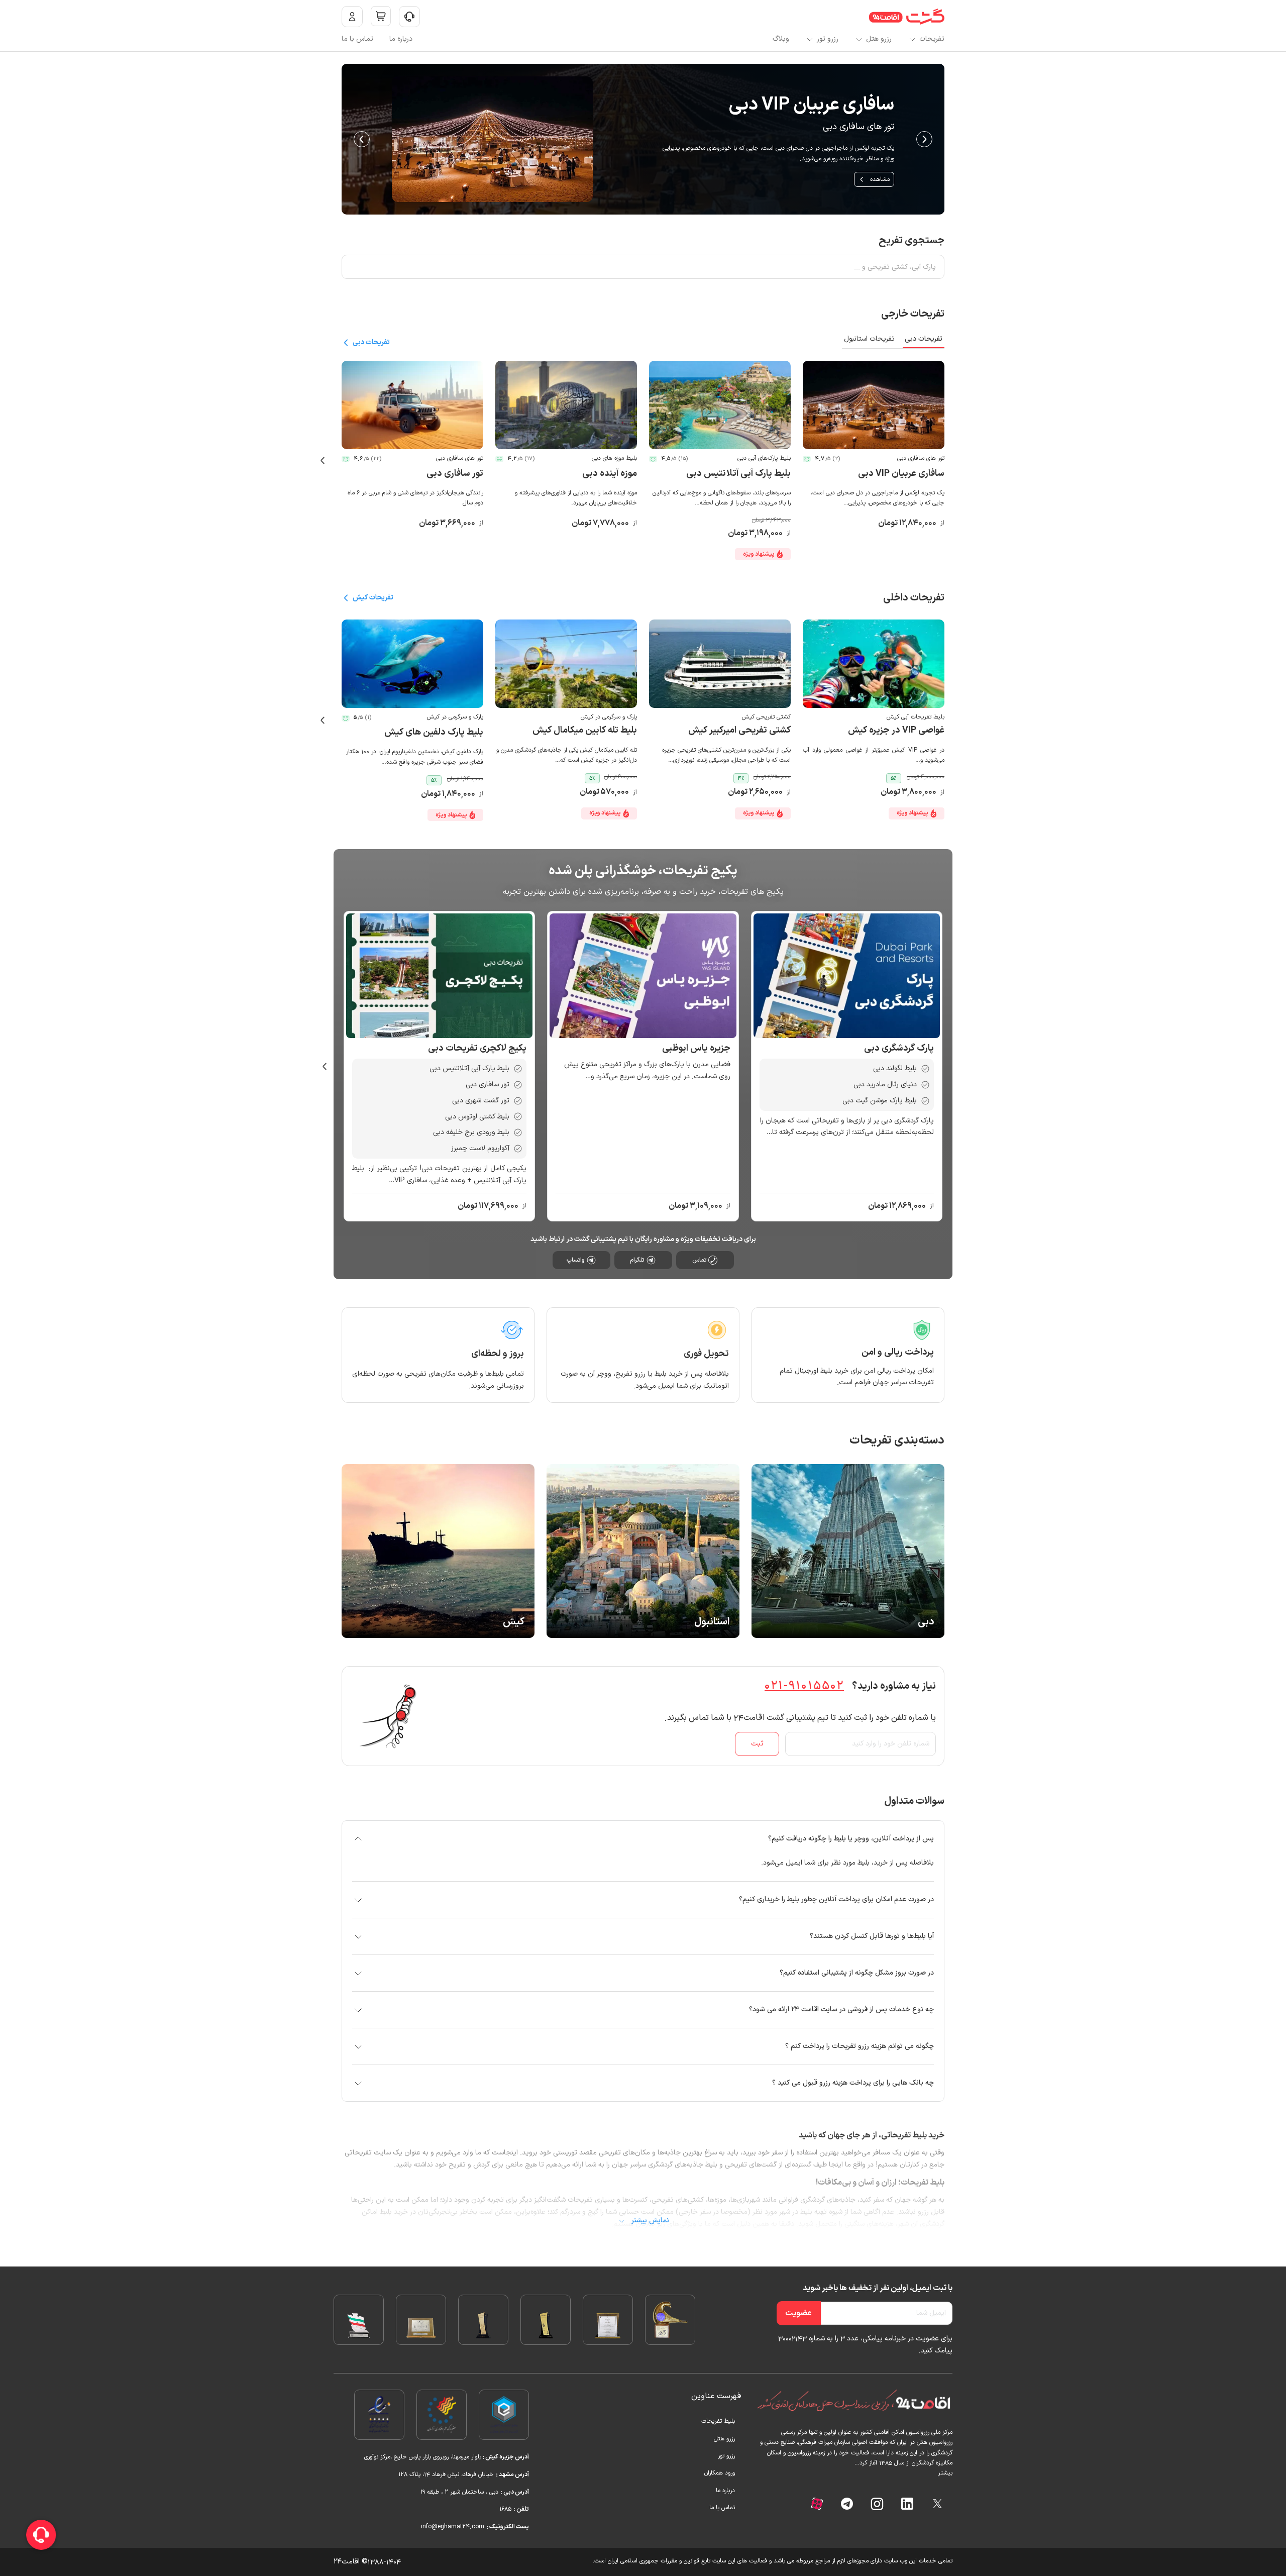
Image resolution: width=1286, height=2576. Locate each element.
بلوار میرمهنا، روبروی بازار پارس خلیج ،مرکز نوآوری (422, 2457)
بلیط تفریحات (718, 2421)
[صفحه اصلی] (907, 17)
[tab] (924, 341)
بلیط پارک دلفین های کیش (434, 732)
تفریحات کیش (373, 598)
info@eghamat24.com (454, 2527)
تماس (699, 1260)
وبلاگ (781, 39)
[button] (643, 1839)
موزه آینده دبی (610, 474)
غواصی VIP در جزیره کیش (896, 730)
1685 (506, 2509)
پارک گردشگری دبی (899, 1048)
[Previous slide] (924, 139)
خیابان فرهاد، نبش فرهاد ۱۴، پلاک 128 (446, 2475)
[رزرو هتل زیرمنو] (859, 39)
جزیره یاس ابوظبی (696, 1048)
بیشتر (945, 2473)
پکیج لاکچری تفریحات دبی (477, 1048)
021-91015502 (804, 1686)
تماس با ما (357, 39)
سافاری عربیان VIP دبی (901, 474)
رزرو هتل (879, 39)
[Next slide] (362, 139)
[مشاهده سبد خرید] (381, 16)
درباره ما (401, 39)
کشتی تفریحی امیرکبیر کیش (739, 730)
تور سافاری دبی (455, 474)
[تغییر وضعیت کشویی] (409, 17)
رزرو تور (828, 39)
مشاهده (642, 179)
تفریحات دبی (371, 342)
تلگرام (637, 1260)
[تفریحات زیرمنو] (912, 39)
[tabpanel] (643, 460)
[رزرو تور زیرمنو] (810, 39)
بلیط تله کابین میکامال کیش (585, 730)
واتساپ (575, 1260)
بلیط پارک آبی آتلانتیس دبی (738, 474)
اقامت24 (347, 2562)
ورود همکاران (720, 2473)
